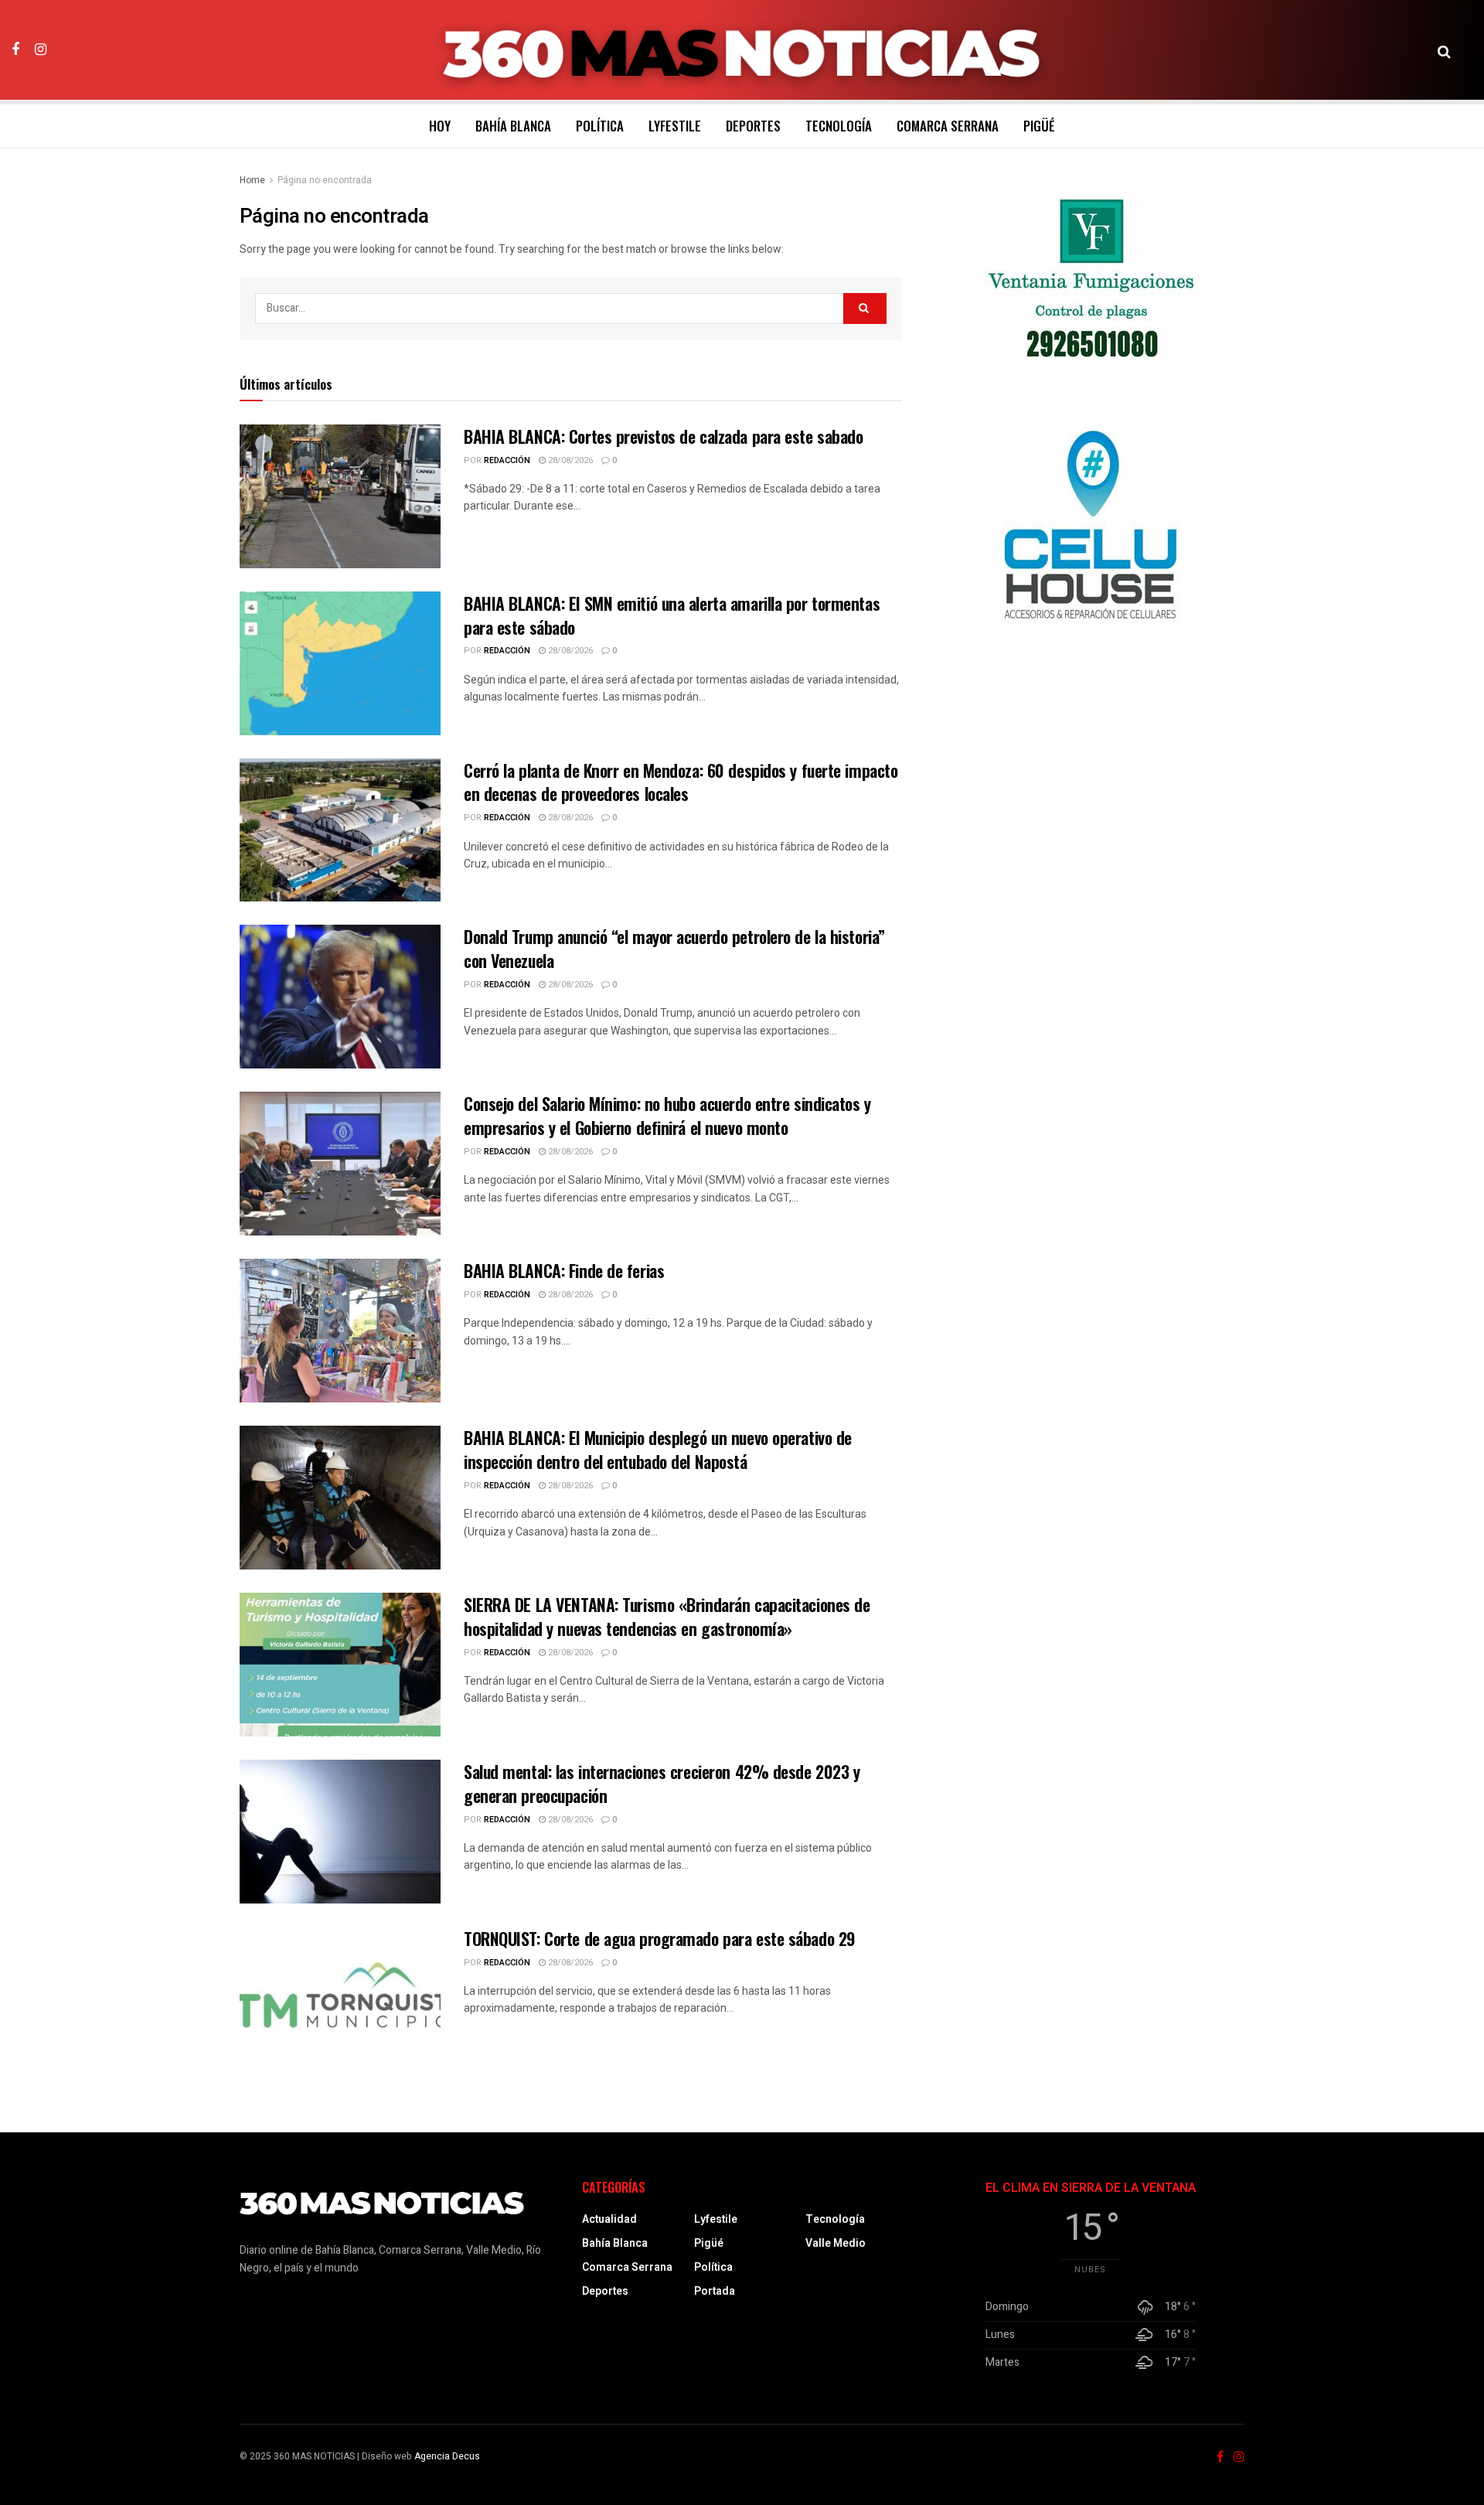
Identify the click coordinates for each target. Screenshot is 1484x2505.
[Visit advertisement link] (1091, 280)
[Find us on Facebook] (15, 49)
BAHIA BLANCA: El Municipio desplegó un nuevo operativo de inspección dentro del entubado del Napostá (658, 1449)
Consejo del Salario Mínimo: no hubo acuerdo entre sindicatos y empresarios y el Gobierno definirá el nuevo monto (667, 1115)
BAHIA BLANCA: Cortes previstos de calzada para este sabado (663, 436)
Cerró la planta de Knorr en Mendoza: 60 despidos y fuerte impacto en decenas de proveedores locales (681, 782)
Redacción (507, 460)
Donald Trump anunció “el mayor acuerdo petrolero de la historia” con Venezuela (674, 948)
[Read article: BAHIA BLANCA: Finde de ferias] (340, 1331)
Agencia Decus (447, 2456)
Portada (715, 2291)
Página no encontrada (325, 180)
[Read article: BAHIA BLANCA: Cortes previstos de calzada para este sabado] (340, 496)
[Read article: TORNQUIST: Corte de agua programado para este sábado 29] (340, 1999)
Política (600, 126)
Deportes (753, 126)
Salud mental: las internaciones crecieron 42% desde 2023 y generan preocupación (662, 1783)
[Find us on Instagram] (41, 49)
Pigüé (1039, 126)
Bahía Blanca (513, 126)
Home (252, 180)
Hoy (440, 126)
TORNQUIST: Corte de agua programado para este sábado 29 (660, 1938)
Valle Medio (836, 2243)
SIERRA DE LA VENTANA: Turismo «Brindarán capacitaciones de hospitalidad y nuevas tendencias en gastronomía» (667, 1616)
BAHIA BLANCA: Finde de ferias (564, 1270)
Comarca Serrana (948, 126)
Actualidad (609, 2219)
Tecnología (839, 126)
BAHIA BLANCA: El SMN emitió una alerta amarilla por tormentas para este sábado (672, 615)
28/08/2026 (569, 460)
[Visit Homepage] (742, 50)
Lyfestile (675, 126)
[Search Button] (1444, 50)
